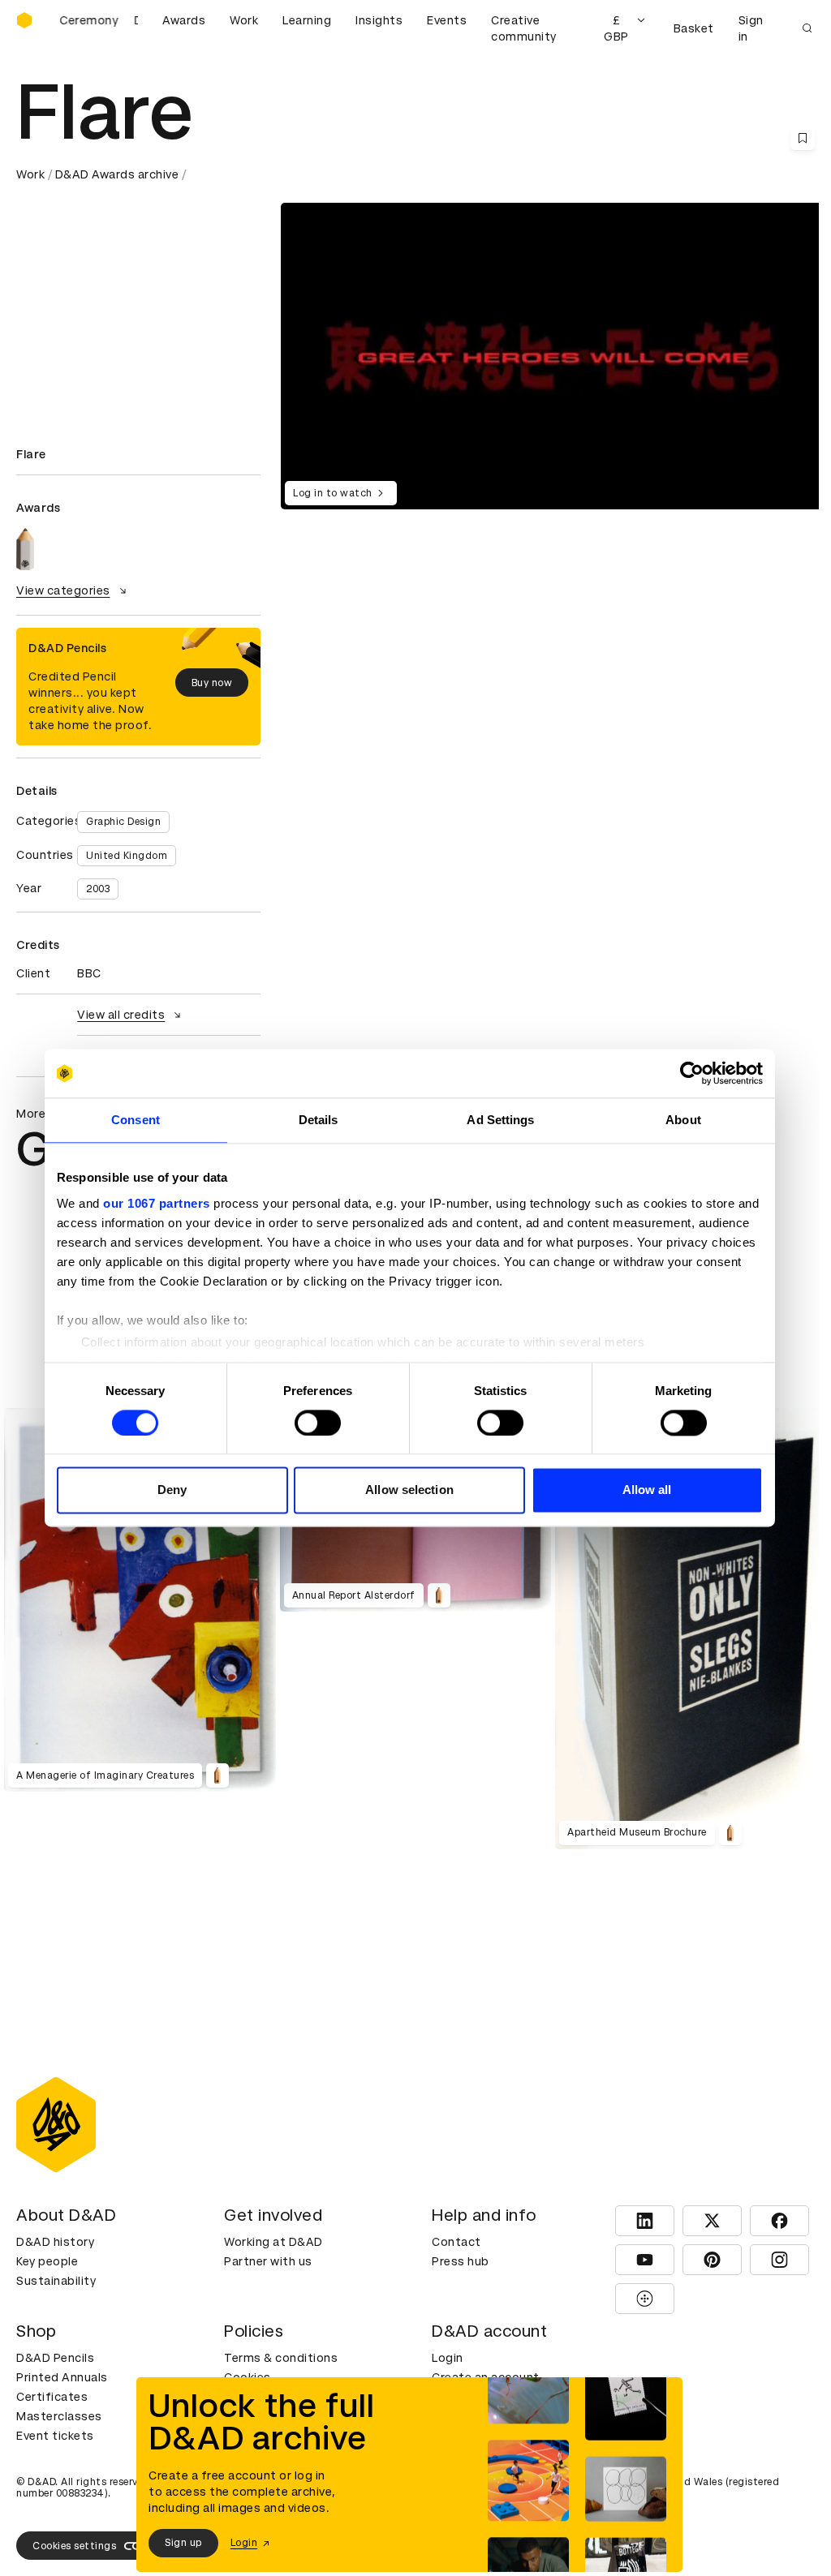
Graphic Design (123, 822)
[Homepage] (24, 20)
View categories (63, 590)
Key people (47, 2261)
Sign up (183, 2543)
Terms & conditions (281, 2358)
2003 (98, 889)
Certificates (52, 2397)
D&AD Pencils (55, 2358)
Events (447, 20)
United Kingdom (127, 856)
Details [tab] (319, 1120)
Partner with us (268, 2261)
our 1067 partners (157, 1203)
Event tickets (55, 2436)
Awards (184, 20)
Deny (172, 1490)
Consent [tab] (136, 1120)
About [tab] (683, 1120)
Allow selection (409, 1490)
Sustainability (56, 2281)
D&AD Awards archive (117, 174)
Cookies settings (74, 2546)
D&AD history (55, 2242)
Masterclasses (59, 2416)
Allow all (647, 1490)
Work (244, 20)
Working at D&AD (273, 2242)
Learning (307, 20)
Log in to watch (333, 493)
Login (448, 2358)
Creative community (524, 28)
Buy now (212, 683)
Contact (456, 2242)
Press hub (461, 2261)
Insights (379, 20)
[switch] (318, 1423)
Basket (694, 28)
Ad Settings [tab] (500, 1120)
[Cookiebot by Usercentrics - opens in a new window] (692, 1073)
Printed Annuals (62, 2377)
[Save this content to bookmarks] (803, 138)
